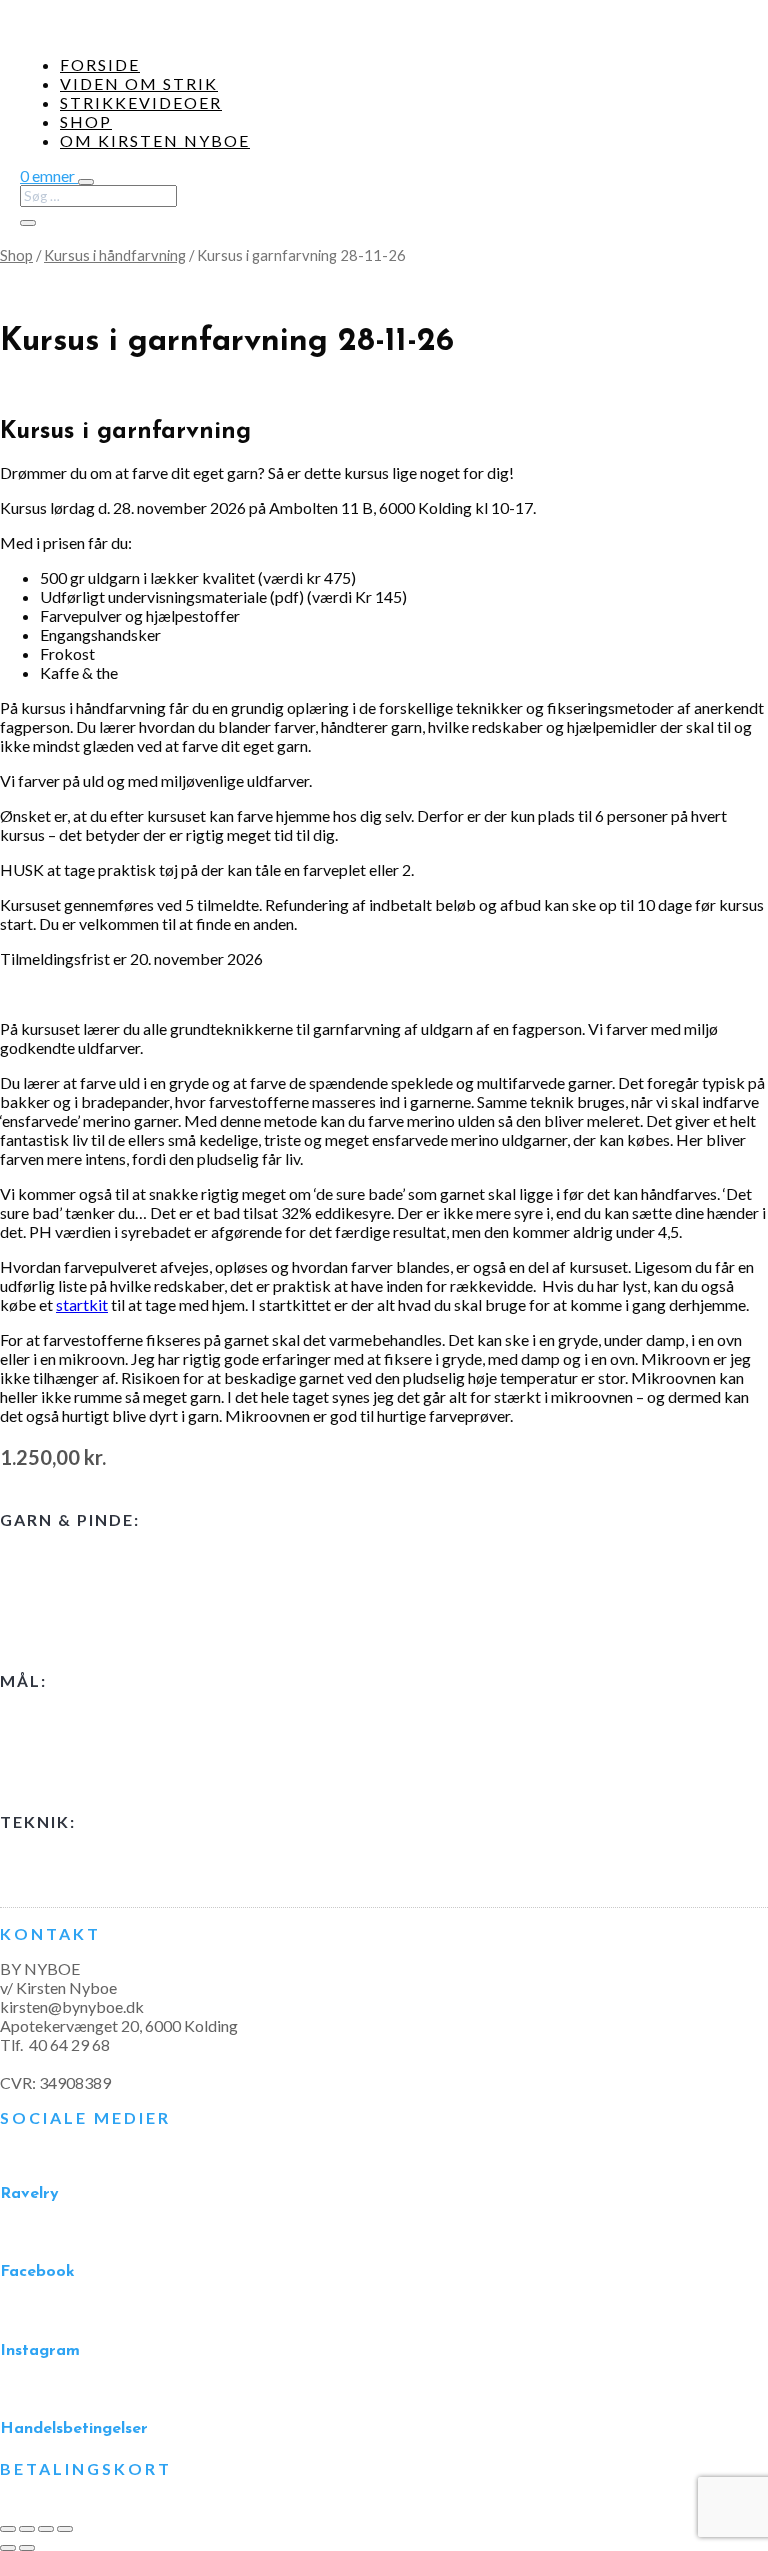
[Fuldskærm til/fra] (27, 2529)
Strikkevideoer (141, 102)
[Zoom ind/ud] (8, 2529)
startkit (82, 1304)
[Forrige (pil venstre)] (8, 2548)
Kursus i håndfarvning (115, 255)
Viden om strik (139, 83)
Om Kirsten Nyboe (155, 140)
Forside (100, 64)
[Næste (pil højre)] (27, 2548)
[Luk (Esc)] (65, 2529)
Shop (86, 121)
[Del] (46, 2529)
